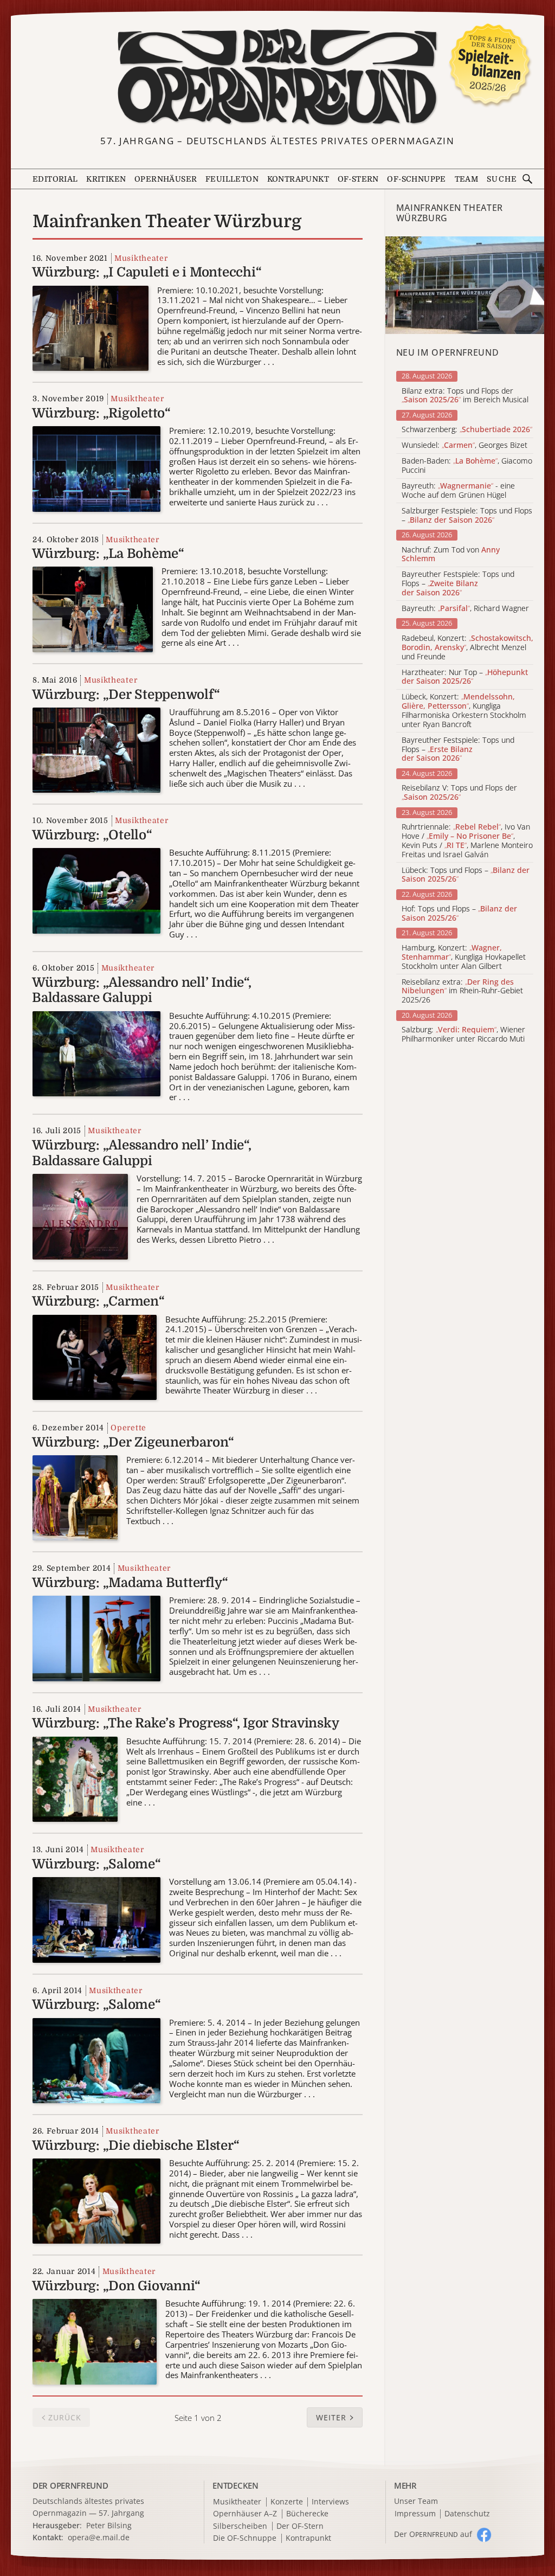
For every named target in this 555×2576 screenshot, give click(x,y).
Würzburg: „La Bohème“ (108, 554)
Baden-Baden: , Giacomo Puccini (467, 466)
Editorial (55, 179)
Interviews (330, 2502)
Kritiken (106, 179)
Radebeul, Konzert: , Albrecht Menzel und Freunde (467, 647)
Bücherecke (307, 2514)
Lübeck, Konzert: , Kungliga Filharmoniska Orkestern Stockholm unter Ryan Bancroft (464, 711)
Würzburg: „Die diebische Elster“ (135, 2145)
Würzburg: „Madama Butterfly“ (130, 1583)
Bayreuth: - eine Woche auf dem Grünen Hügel (458, 491)
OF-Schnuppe (416, 179)
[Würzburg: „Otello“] (96, 890)
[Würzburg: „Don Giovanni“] (95, 2341)
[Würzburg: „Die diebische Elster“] (96, 2201)
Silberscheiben (240, 2526)
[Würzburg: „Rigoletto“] (96, 468)
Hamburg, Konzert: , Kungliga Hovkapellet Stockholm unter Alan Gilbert (464, 957)
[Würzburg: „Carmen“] (95, 1356)
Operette (128, 1428)
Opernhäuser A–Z (245, 2514)
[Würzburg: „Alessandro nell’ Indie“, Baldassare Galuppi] (96, 1053)
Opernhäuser (166, 179)
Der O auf (433, 2534)
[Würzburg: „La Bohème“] (93, 609)
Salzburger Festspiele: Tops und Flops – (467, 516)
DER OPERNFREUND (70, 2485)
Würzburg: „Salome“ (96, 1864)
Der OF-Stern (300, 2526)
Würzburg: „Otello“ (92, 835)
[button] (335, 2418)
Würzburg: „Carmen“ (98, 1301)
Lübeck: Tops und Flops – (466, 875)
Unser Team (416, 2501)
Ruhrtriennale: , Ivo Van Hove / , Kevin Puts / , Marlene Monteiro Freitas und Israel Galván (467, 841)
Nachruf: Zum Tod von (451, 555)
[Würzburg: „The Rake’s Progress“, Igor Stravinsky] (75, 1778)
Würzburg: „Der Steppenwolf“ (126, 695)
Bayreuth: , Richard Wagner (465, 609)
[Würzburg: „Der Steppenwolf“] (96, 750)
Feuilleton (232, 179)
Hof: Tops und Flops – (459, 914)
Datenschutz (467, 2514)
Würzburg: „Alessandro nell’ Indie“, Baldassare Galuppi (142, 990)
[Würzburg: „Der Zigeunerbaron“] (75, 1497)
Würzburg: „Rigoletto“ (101, 413)
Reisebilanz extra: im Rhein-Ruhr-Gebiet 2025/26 (462, 991)
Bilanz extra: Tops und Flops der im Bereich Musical (465, 396)
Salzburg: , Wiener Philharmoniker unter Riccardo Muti (463, 1035)
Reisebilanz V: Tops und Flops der (459, 793)
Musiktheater (141, 258)
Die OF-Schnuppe (245, 2538)
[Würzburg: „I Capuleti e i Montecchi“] (91, 327)
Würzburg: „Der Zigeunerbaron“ (133, 1442)
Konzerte (287, 2502)
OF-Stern (358, 179)
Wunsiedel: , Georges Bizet (464, 445)
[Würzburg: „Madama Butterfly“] (96, 1638)
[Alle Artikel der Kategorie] (465, 285)
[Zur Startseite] (278, 78)
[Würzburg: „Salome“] (96, 1919)
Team (467, 179)
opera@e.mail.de (99, 2537)
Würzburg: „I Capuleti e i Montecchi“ (147, 272)
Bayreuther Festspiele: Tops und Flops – (458, 583)
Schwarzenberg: (467, 430)
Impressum (415, 2514)
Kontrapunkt (298, 179)
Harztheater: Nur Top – (465, 677)
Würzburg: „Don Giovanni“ (116, 2286)
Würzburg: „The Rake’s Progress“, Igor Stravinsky (185, 1723)
